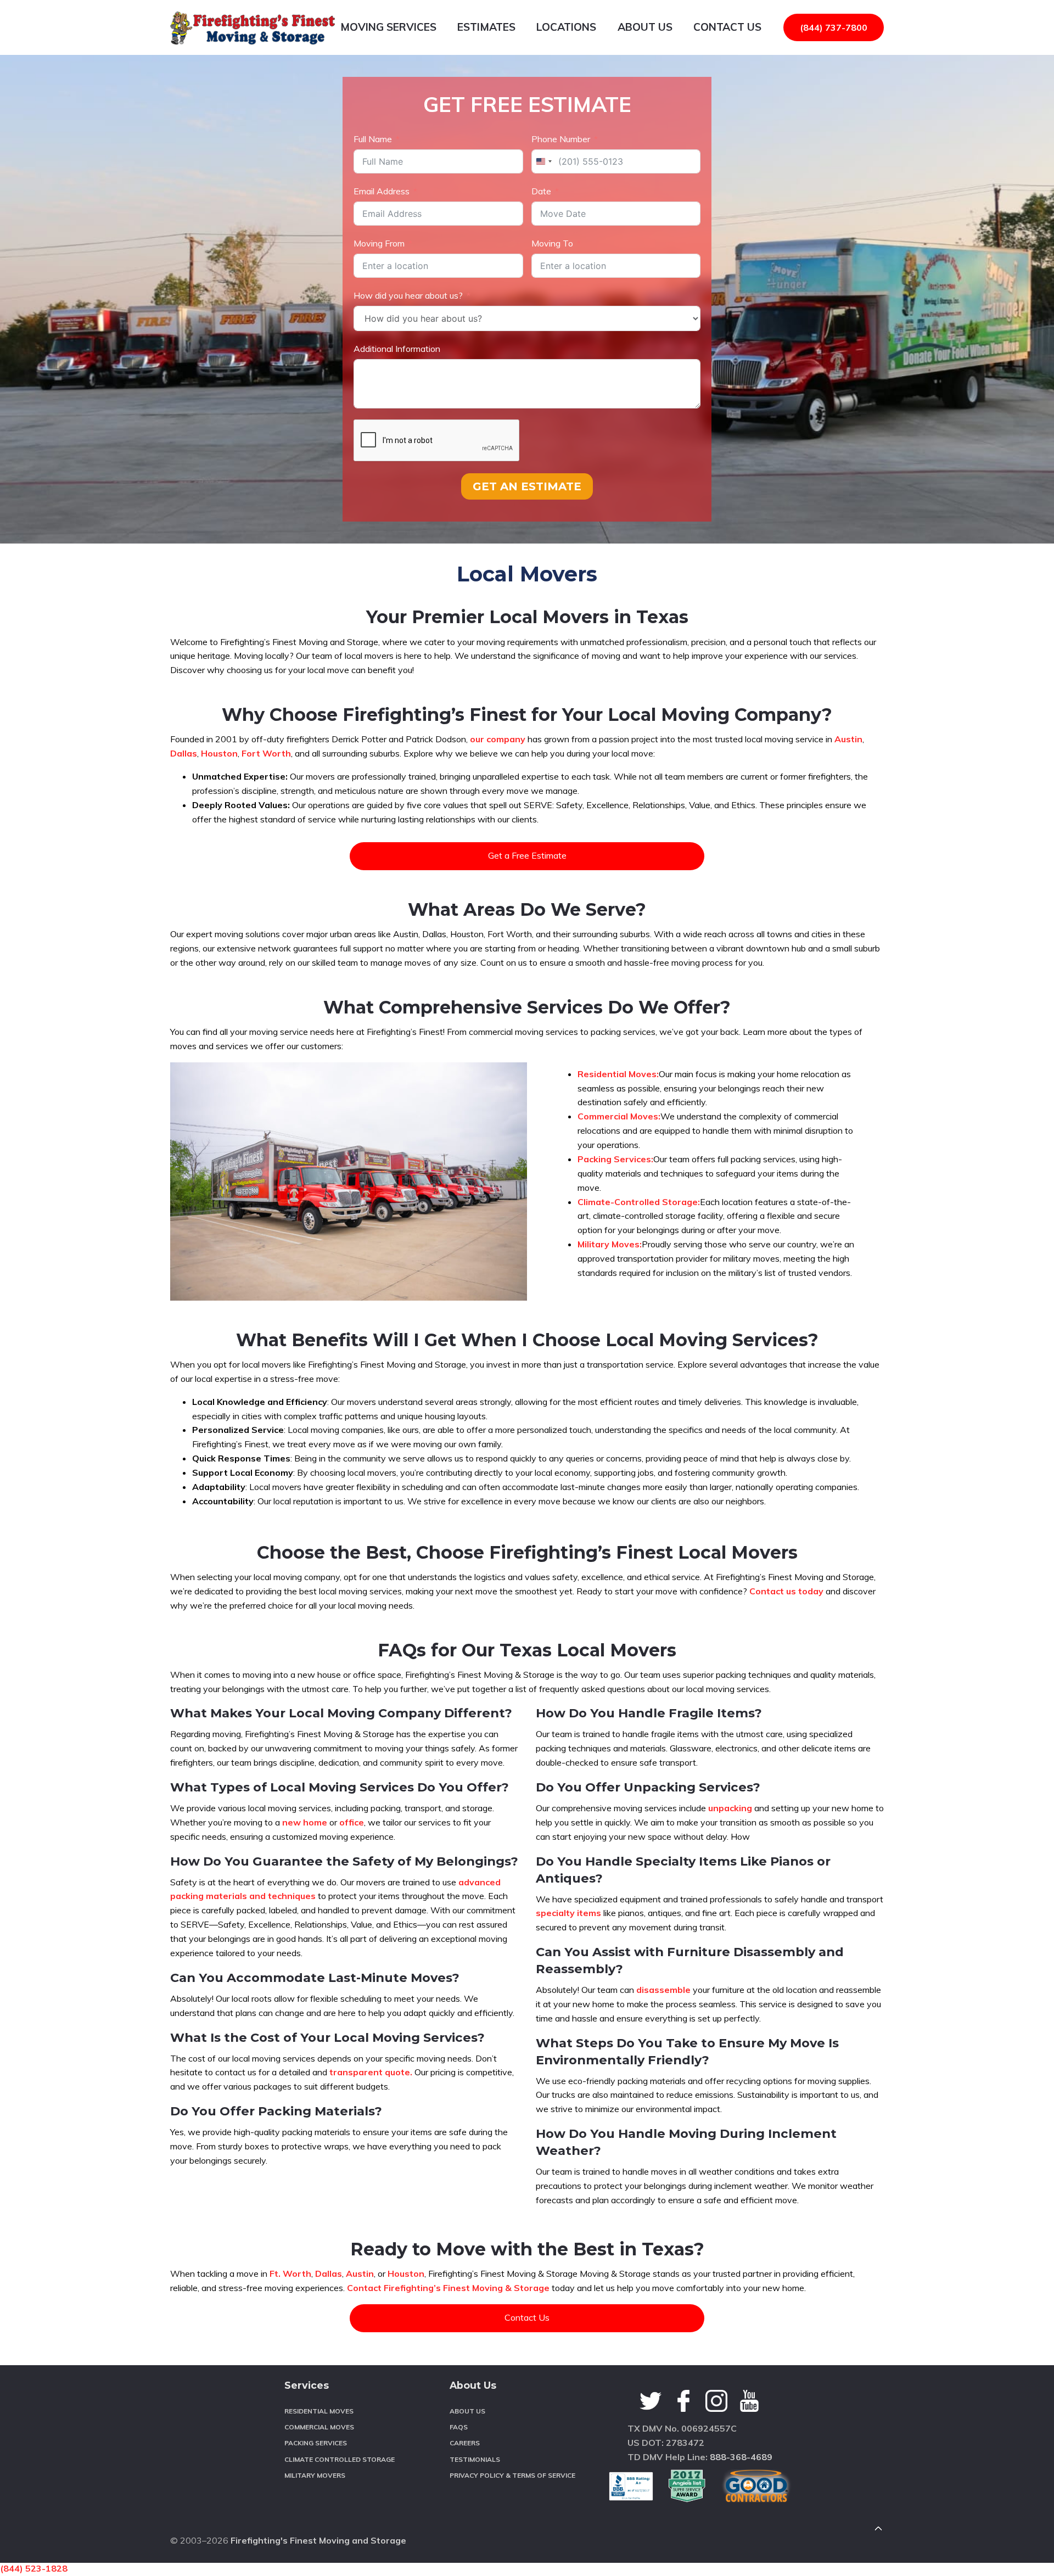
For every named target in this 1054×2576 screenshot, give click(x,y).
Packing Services (316, 2443)
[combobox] (543, 161)
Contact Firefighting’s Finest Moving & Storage (448, 2288)
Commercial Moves (319, 2427)
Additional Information (397, 349)
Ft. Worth (290, 2273)
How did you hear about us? (408, 295)
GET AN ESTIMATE (527, 486)
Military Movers (315, 2475)
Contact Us (527, 2317)
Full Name (373, 139)
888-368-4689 (741, 2457)
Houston (219, 753)
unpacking (730, 1808)
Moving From (379, 243)
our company (498, 739)
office (352, 1822)
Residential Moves (319, 2411)
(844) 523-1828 (34, 2568)
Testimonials (475, 2459)
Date (541, 191)
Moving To (552, 243)
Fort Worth (266, 753)
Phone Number (561, 139)
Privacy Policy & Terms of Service (512, 2475)
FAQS (459, 2427)
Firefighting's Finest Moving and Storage (318, 2540)
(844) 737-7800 (834, 27)
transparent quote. (371, 2072)
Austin (848, 739)
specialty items (568, 1913)
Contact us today (786, 1591)
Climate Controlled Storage (340, 2459)
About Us (467, 2411)
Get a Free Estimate (527, 855)
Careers (465, 2443)
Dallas (184, 753)
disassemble (663, 1990)
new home (305, 1822)
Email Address (382, 191)
